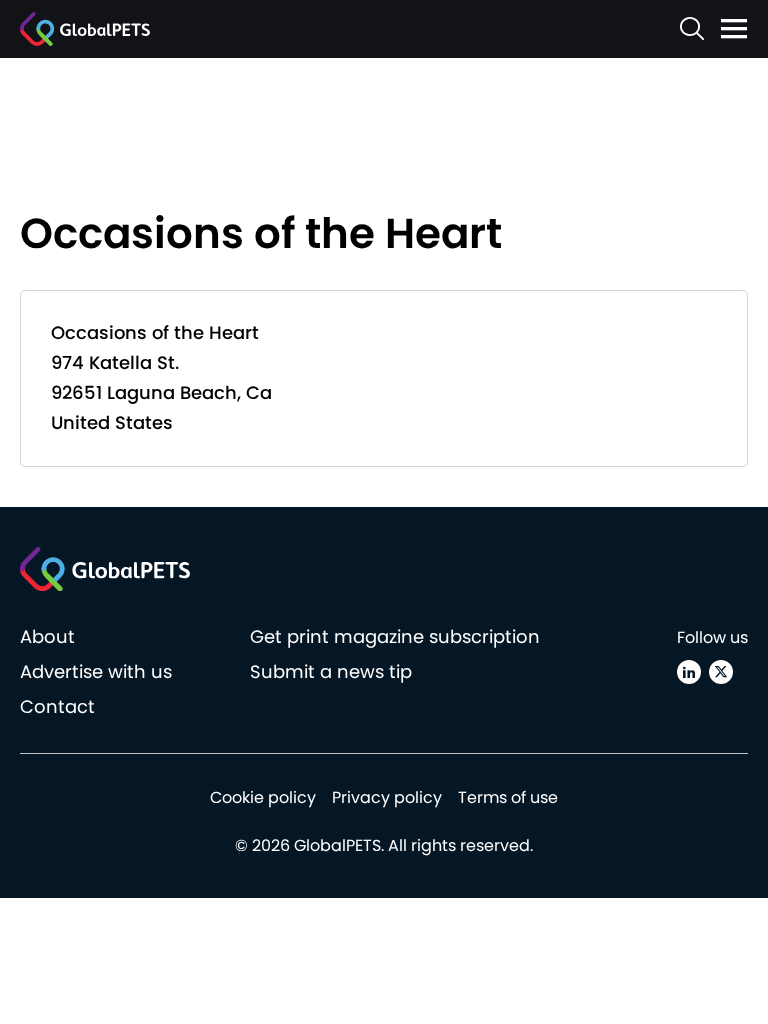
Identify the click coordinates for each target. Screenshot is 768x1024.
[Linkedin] (689, 672)
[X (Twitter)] (721, 672)
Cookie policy (263, 797)
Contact (57, 706)
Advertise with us (96, 671)
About (47, 636)
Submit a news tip (331, 671)
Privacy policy (387, 797)
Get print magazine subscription (395, 636)
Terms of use (508, 797)
